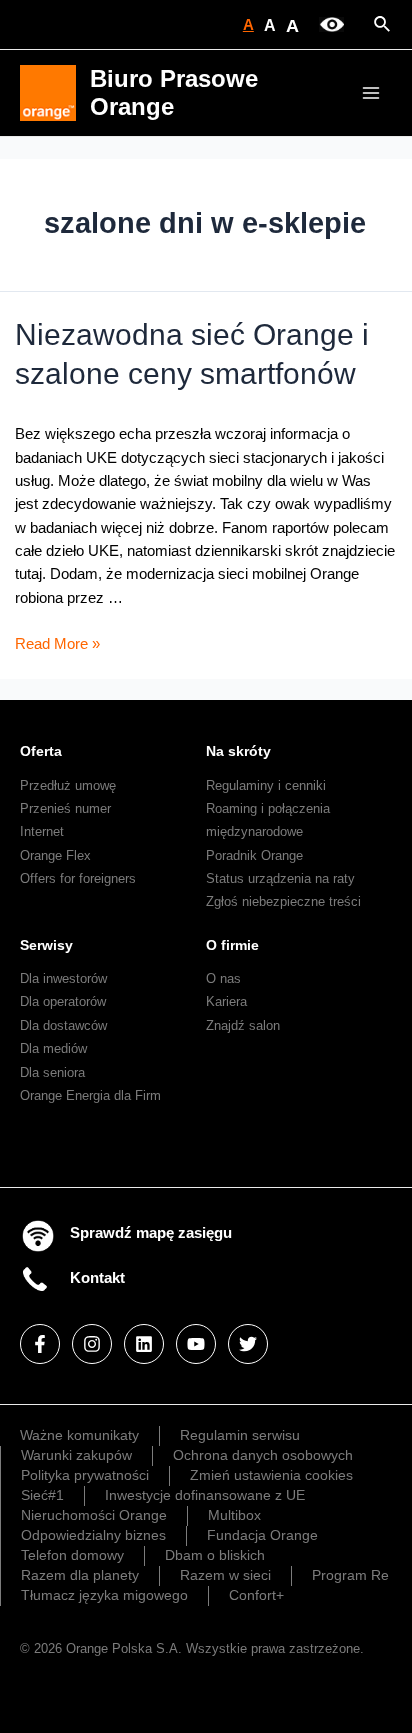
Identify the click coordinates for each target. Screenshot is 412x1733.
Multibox (234, 1515)
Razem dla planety (80, 1575)
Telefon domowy (72, 1555)
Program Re (350, 1575)
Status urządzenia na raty (280, 878)
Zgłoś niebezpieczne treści (283, 901)
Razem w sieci (225, 1575)
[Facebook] (40, 1344)
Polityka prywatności (85, 1475)
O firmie (232, 945)
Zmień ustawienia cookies (271, 1475)
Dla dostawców (63, 1025)
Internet (42, 831)
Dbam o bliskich (215, 1555)
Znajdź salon (243, 1025)
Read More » (57, 644)
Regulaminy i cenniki (266, 785)
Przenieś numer (65, 808)
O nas (223, 978)
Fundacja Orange (262, 1535)
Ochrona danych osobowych (263, 1455)
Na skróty (238, 751)
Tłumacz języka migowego (104, 1595)
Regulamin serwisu (240, 1435)
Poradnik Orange (254, 855)
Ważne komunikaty (79, 1435)
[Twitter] (248, 1344)
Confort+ (256, 1595)
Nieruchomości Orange (94, 1515)
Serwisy (46, 945)
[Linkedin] (144, 1344)
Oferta (41, 751)
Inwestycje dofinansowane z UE (205, 1495)
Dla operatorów (63, 1001)
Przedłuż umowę (68, 785)
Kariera (226, 1001)
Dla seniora (52, 1072)
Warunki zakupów (76, 1455)
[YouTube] (196, 1344)
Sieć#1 (42, 1495)
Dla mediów (53, 1048)
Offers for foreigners (78, 878)
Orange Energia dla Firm (90, 1095)
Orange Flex (55, 855)
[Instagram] (92, 1344)
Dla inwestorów (63, 978)
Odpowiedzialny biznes (93, 1535)
